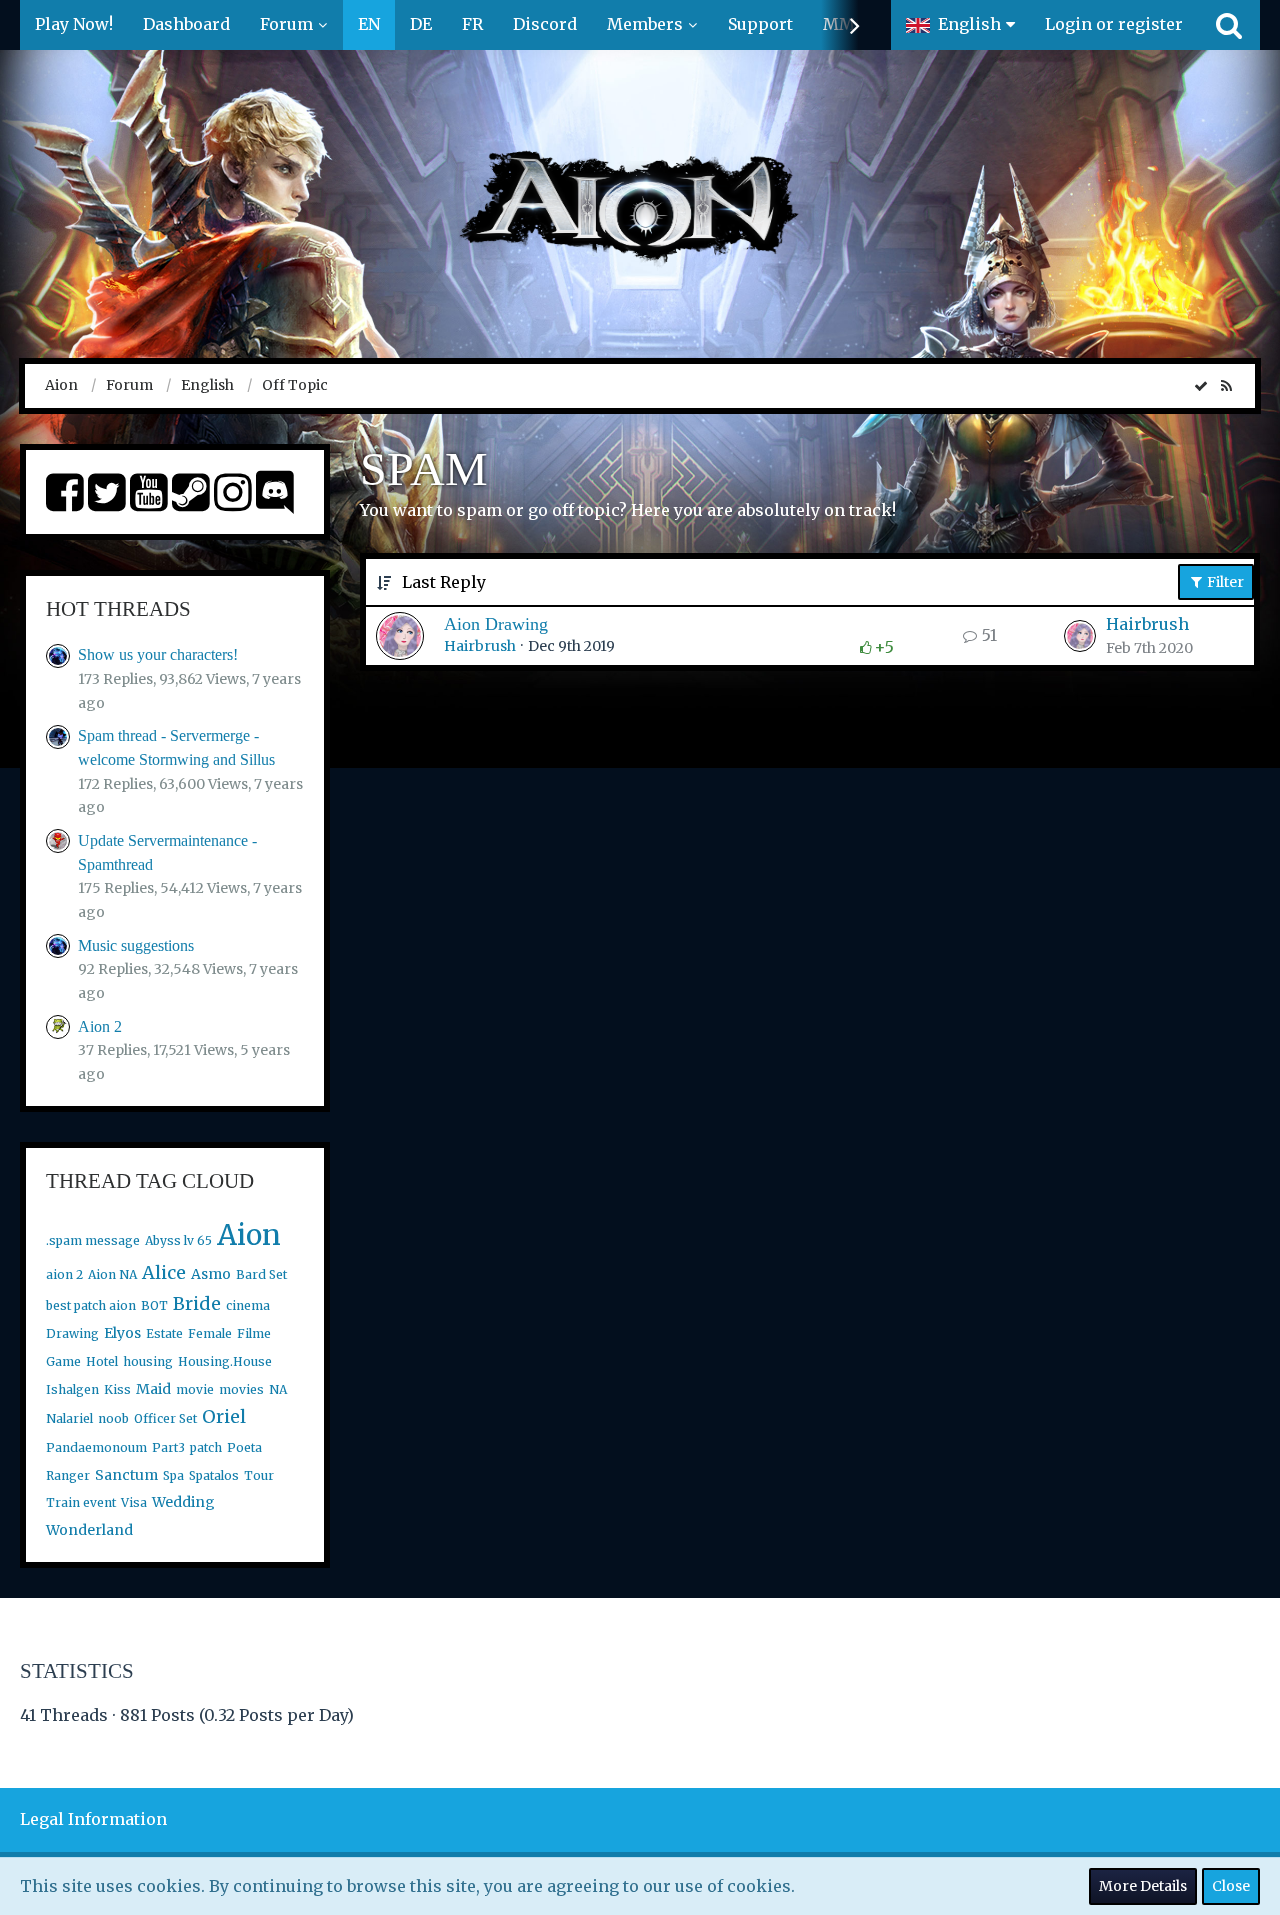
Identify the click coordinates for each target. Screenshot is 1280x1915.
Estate (164, 1333)
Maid (153, 1389)
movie (195, 1389)
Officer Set (165, 1418)
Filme (254, 1333)
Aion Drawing (496, 624)
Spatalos (214, 1475)
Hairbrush (480, 646)
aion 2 (64, 1274)
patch (206, 1447)
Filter (1224, 582)
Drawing (72, 1333)
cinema (248, 1305)
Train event (81, 1502)
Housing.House (225, 1361)
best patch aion (91, 1305)
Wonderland (89, 1530)
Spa (173, 1475)
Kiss (117, 1389)
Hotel (102, 1361)
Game (63, 1361)
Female (210, 1333)
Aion (249, 1235)
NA (278, 1389)
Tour (259, 1475)
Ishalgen (72, 1389)
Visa (134, 1502)
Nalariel (69, 1418)
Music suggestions (136, 945)
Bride (197, 1303)
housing (148, 1361)
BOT (154, 1305)
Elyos (122, 1333)
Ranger (68, 1475)
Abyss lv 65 (178, 1240)
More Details (1143, 1886)
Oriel (224, 1416)
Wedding (183, 1502)
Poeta (244, 1447)
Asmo (211, 1274)
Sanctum (126, 1475)
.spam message (93, 1240)
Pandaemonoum (96, 1447)
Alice (164, 1272)
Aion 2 (100, 1026)
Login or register (1114, 24)
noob (113, 1418)
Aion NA (112, 1274)
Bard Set (261, 1274)
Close (1231, 1886)
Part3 (168, 1447)
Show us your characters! (158, 654)
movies (241, 1389)
